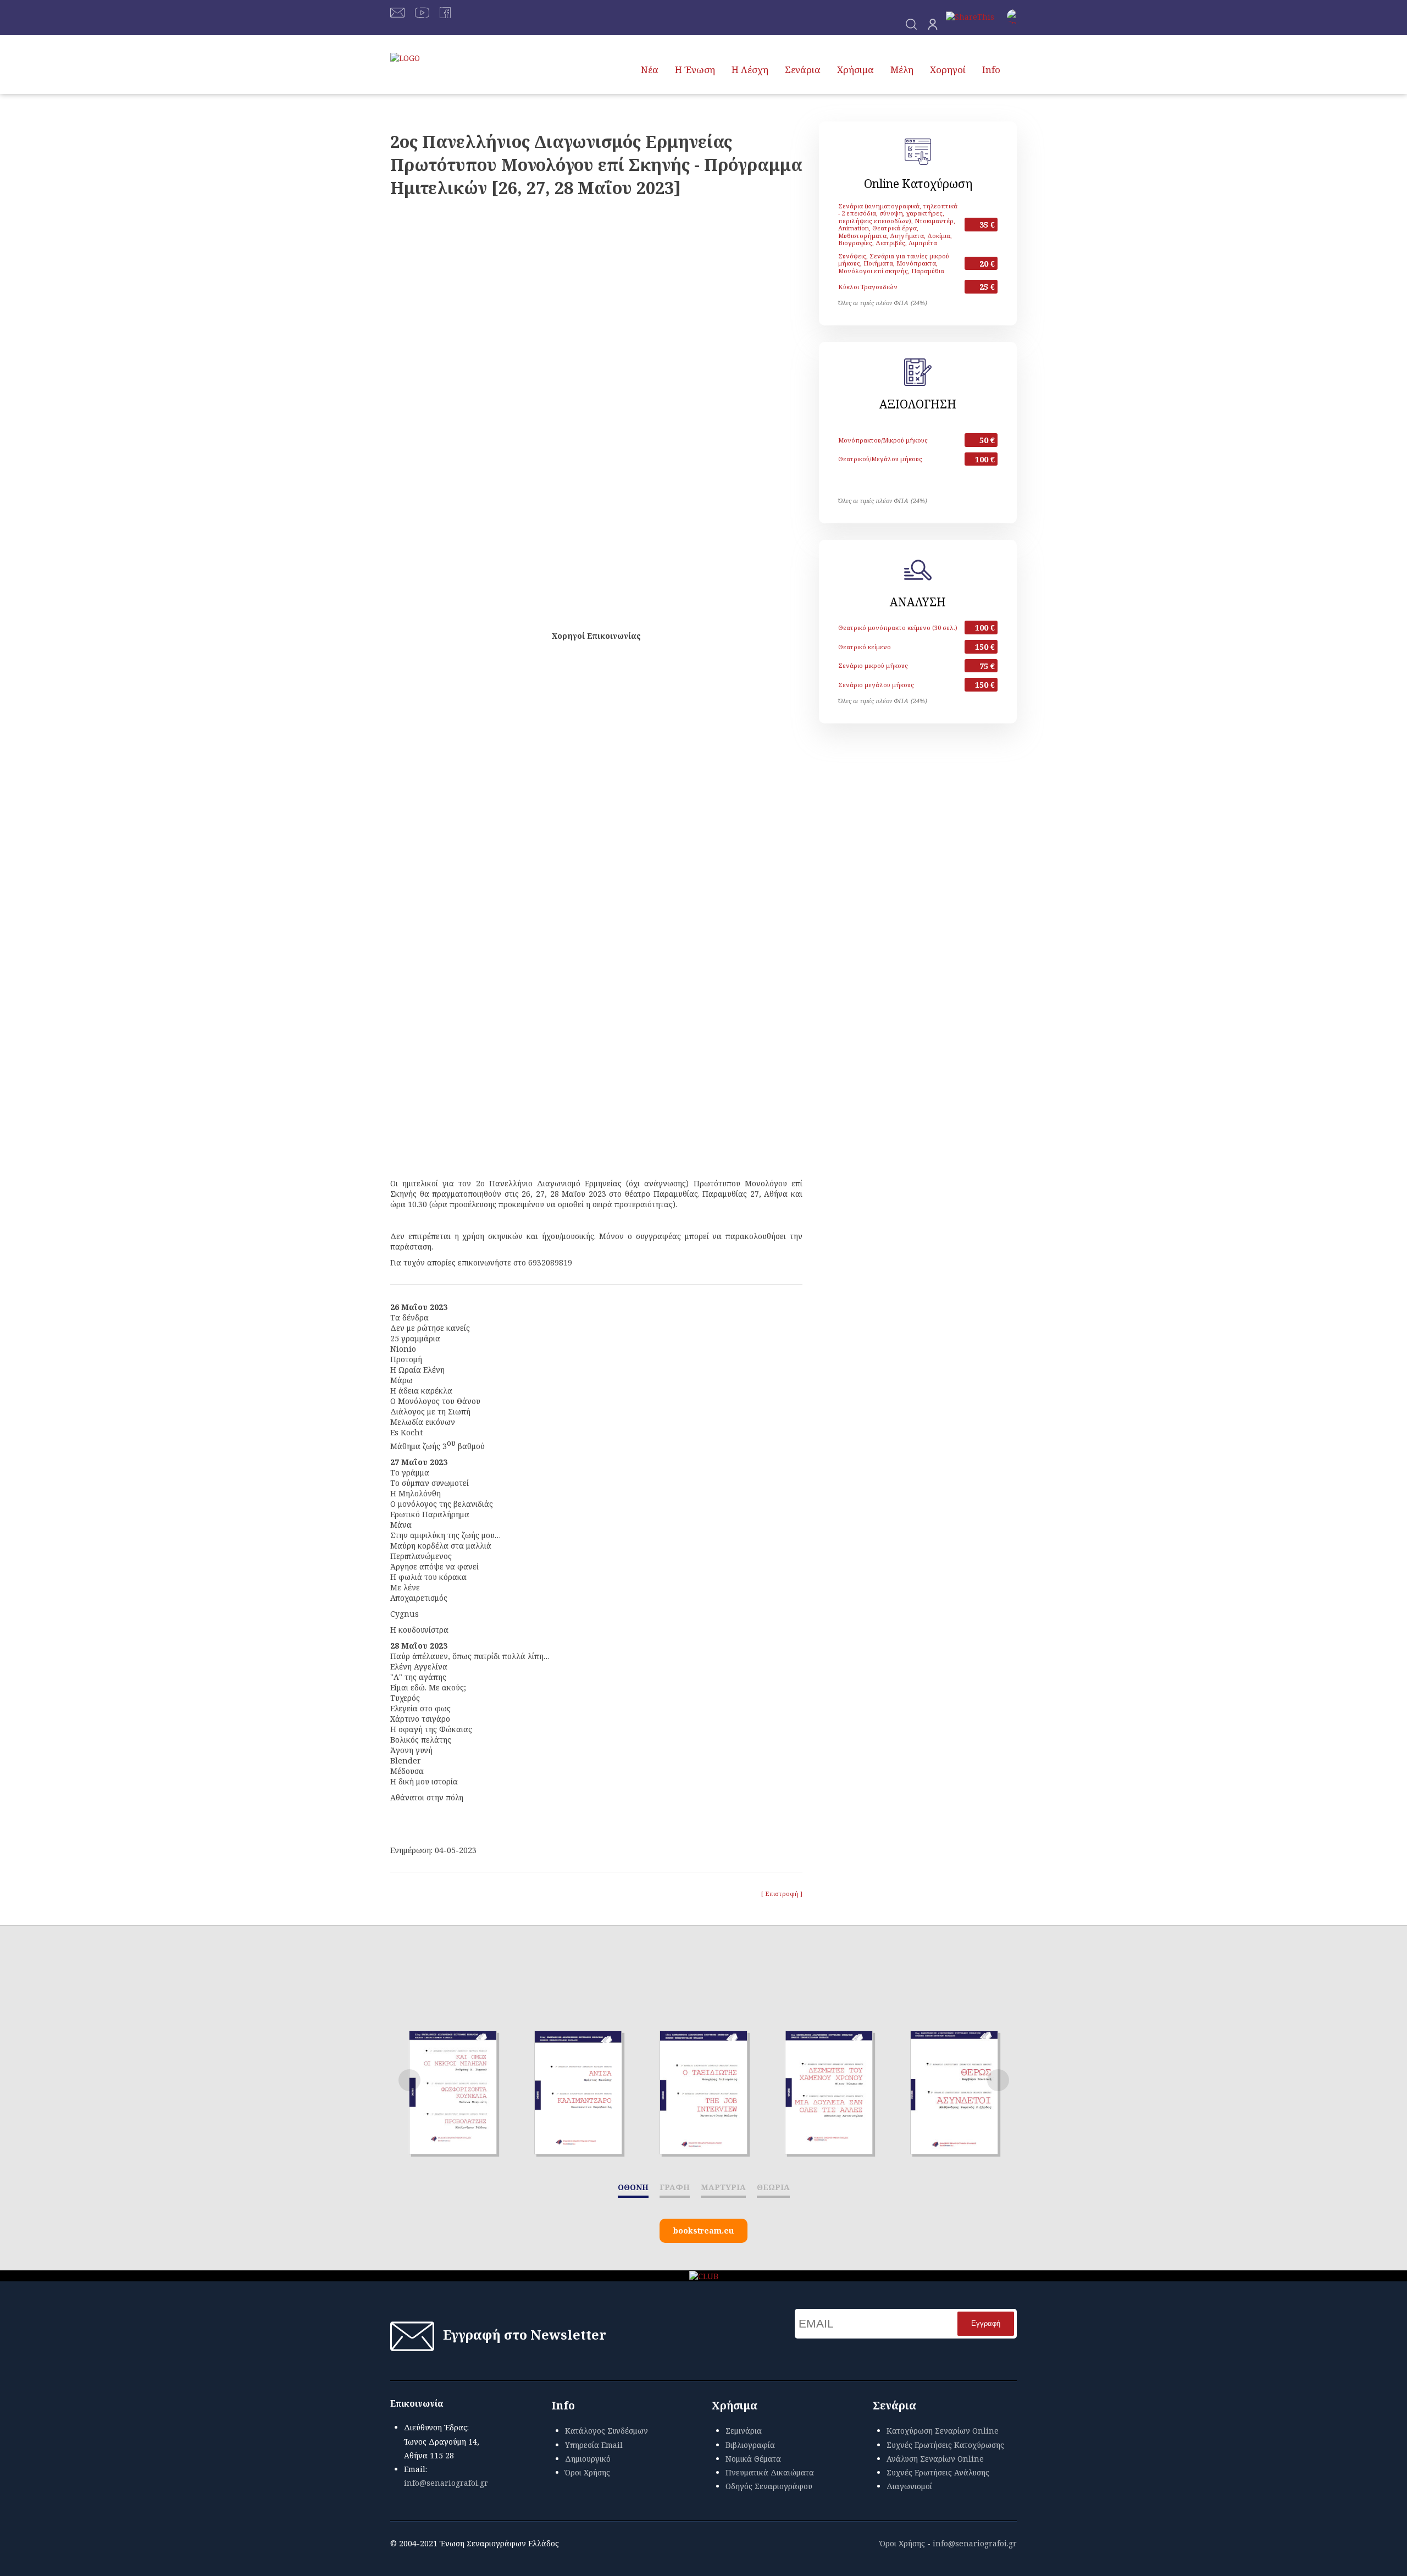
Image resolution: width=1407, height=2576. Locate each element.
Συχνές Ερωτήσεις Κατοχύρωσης (945, 2445)
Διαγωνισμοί (909, 2486)
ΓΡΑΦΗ (675, 2187)
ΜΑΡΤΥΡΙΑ (723, 2187)
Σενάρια (803, 70)
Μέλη (902, 70)
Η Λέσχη (750, 70)
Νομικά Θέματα (753, 2459)
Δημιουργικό (588, 2459)
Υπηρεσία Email (594, 2445)
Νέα (650, 70)
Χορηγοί (948, 70)
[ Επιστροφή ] (782, 1894)
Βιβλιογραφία (750, 2445)
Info (991, 70)
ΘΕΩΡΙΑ (773, 2187)
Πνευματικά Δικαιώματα (770, 2472)
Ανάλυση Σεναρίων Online (935, 2459)
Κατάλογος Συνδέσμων (606, 2431)
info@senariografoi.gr (446, 2483)
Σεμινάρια (744, 2431)
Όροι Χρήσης (588, 2472)
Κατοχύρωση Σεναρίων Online (943, 2431)
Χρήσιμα (855, 70)
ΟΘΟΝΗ (633, 2187)
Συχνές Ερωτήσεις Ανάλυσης (938, 2472)
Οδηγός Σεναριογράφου (769, 2486)
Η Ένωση (695, 70)
